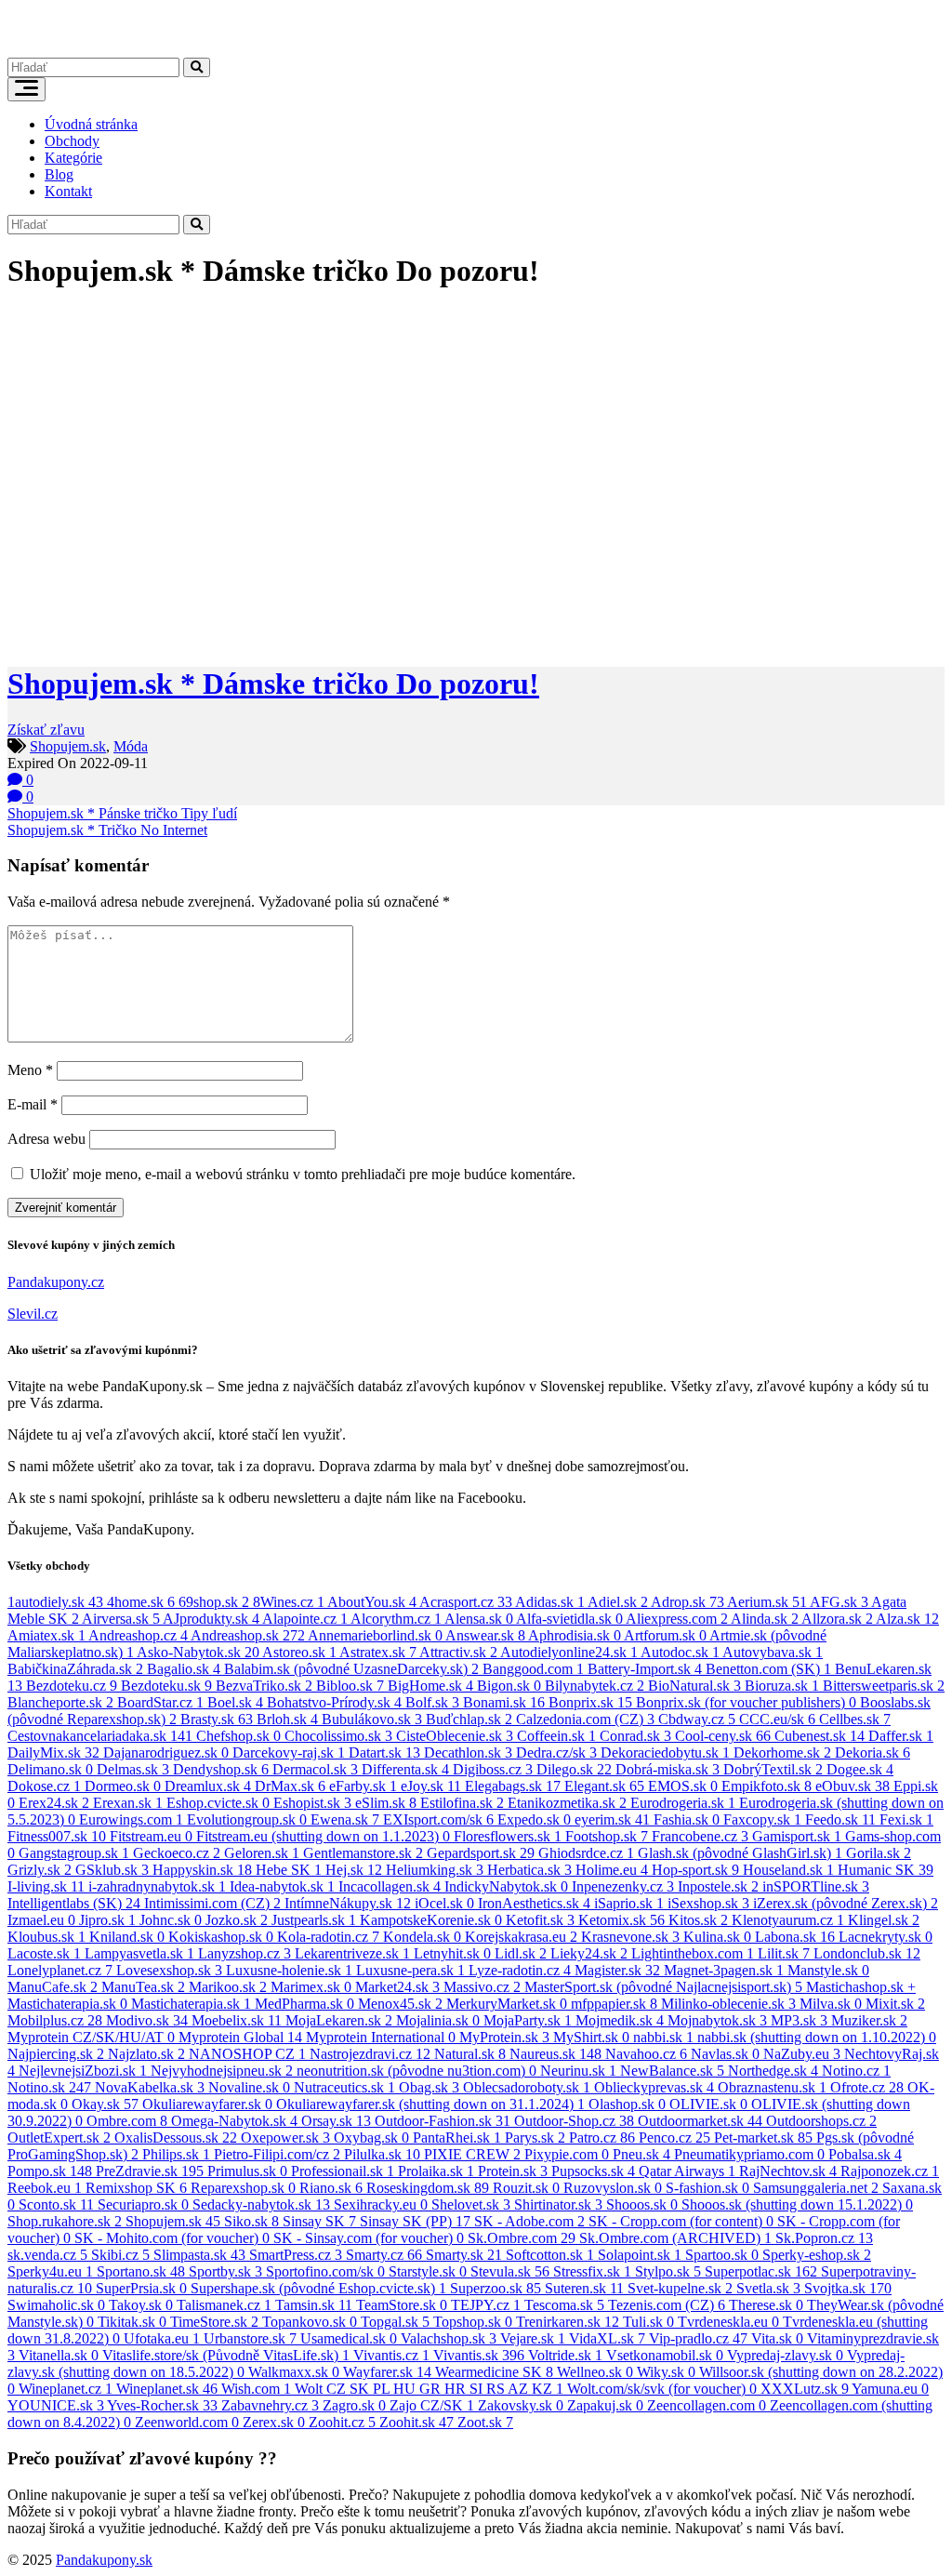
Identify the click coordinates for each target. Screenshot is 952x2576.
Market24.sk (397, 1987)
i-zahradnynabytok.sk (157, 1886)
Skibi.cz (120, 2255)
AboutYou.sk (372, 1602)
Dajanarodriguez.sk (166, 1753)
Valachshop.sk (449, 2338)
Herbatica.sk (529, 1870)
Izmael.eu (41, 1920)
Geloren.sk (262, 1853)
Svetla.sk (768, 2288)
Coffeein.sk (556, 1736)
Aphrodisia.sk (575, 1635)
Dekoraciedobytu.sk (665, 1753)
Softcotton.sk (550, 2255)
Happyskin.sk (202, 1870)
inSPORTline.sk (816, 1886)
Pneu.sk (641, 2154)
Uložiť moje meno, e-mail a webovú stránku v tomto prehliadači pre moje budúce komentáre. (303, 1174)
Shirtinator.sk (558, 2204)
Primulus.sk (247, 2171)
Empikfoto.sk (767, 1786)
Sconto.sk (56, 2204)
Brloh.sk (287, 1719)
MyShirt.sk (591, 2037)
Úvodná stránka (91, 124)
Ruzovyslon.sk (613, 2188)
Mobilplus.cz (55, 2020)
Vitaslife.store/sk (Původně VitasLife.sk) (226, 2355)
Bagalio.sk (184, 1669)
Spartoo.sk (722, 2255)
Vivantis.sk (479, 2355)
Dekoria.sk (873, 1753)
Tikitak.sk (132, 2322)
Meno (30, 1070)
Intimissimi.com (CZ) (212, 1903)
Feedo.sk (840, 1819)
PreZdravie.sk (150, 2171)
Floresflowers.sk (508, 1836)
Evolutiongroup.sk (247, 1819)
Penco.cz (674, 2138)
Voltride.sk (565, 2355)
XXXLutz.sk (805, 2389)
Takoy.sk (141, 2305)
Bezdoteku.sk (166, 1686)
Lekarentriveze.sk (352, 1953)
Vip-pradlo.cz (698, 2338)
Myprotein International (381, 2037)
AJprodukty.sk (211, 1619)
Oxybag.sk (371, 2138)
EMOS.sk (683, 1786)
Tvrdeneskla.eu (728, 2322)
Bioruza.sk (782, 1686)
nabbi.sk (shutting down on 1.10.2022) (817, 2037)
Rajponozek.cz (890, 2171)
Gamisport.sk (797, 1836)
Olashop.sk (627, 2104)
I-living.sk (46, 1886)
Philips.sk (176, 2154)
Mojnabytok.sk (717, 2020)
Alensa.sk (479, 1619)
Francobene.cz (700, 1836)
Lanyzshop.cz (245, 1953)
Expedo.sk (534, 1819)
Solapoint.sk (640, 2255)
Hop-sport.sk (695, 1870)
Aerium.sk (767, 1602)
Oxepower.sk (285, 2138)
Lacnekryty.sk (886, 1937)
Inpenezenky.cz (623, 1886)
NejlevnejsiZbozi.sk (83, 2071)
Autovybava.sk (773, 1652)
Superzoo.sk (496, 2288)
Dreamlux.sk (208, 1786)
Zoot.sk (485, 2422)
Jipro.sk (107, 1920)
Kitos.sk (698, 1920)
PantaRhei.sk (457, 2138)
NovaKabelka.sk (150, 2087)
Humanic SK (886, 1870)
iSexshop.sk (708, 1903)
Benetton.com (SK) (768, 1669)
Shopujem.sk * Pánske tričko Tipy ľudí (122, 813)
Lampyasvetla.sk (139, 1953)
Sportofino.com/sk (325, 2271)
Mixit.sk (895, 2004)
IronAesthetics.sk (534, 1903)
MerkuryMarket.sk (507, 2004)
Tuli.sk (648, 2322)
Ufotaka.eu (162, 2338)
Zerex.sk (274, 2422)
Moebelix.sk (237, 2020)
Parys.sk (535, 2138)
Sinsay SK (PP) (415, 2221)
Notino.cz (856, 2071)
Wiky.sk (666, 2372)
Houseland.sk (788, 1870)
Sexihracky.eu (381, 2204)
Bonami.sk (504, 1702)
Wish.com (256, 2389)
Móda (131, 746)
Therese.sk (766, 2305)
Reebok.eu (45, 2188)
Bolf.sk (432, 1702)
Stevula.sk (510, 2271)
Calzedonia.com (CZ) (585, 1719)
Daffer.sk (901, 1736)
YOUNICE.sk (56, 2405)
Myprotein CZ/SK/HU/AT (91, 2037)
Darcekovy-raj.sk (289, 1753)
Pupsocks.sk (593, 2171)
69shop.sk (214, 1602)
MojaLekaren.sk (339, 2020)
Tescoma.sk (564, 2305)
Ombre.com (127, 2121)
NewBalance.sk (672, 2071)
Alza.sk (907, 1619)
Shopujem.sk (68, 746)
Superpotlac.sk (761, 2271)
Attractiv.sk (458, 1652)
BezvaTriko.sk (264, 1686)
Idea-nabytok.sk (282, 1886)
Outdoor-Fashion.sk (443, 2121)
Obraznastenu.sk (772, 2087)
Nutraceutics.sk (344, 2087)
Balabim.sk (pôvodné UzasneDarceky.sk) (351, 1669)
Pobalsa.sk (865, 2154)
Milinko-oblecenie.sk (728, 2004)
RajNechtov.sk (788, 2171)
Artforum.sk (665, 1635)
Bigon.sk (509, 1686)
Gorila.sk (879, 1853)
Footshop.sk (607, 1836)
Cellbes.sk (855, 1719)
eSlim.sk (386, 1803)
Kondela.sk (422, 1937)
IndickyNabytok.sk (506, 1886)
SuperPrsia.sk (141, 2288)
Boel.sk (235, 1702)
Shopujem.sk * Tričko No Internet (107, 830)
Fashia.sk (687, 1819)
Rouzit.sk (526, 2188)
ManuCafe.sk (53, 1987)
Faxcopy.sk (762, 1819)
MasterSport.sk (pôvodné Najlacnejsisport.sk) (663, 1987)
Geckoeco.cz (177, 1853)
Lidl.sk (521, 1953)
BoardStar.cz (160, 1702)
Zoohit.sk (416, 2422)
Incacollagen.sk (390, 1886)
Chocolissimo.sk (338, 1736)
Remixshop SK (136, 2188)
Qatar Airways (687, 2171)
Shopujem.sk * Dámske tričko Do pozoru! (273, 684)
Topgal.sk (395, 2322)
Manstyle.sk (828, 1970)
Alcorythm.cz (396, 1619)
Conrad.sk (635, 1736)
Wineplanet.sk (167, 2389)
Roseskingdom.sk (428, 2188)
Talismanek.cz (224, 2305)
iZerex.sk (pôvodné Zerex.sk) (846, 1903)
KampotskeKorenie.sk (431, 1920)
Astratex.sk (378, 1652)
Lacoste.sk (44, 1953)
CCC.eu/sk (777, 1719)
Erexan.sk (128, 1803)
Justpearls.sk (314, 1920)
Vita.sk (777, 2338)
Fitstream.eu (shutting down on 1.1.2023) (323, 1836)
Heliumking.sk (435, 1870)
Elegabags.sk (513, 1786)
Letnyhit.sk (452, 1953)
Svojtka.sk (848, 2288)
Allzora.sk (837, 1619)
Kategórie (73, 158)
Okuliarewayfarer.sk (207, 2104)
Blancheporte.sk (60, 1702)
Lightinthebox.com (693, 1953)
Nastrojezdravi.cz (370, 2054)
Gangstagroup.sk (74, 1853)
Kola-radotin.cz (328, 1937)
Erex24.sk (54, 1803)
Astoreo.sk (299, 1652)
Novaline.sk (249, 2087)
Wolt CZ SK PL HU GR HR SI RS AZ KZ (429, 2389)
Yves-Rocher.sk (162, 2405)
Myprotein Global (240, 2037)
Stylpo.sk (668, 2271)
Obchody (72, 141)
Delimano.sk (50, 1769)
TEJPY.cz (486, 2305)
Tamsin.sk (314, 2305)
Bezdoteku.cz (72, 1686)
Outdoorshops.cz (821, 2121)
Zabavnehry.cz (270, 2405)
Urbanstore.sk (250, 2338)
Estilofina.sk (462, 1803)
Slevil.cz (33, 1314)
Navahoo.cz (646, 2054)
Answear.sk (485, 1635)
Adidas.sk (550, 1602)
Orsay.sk (336, 2121)
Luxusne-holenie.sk (289, 1970)
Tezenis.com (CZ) (667, 2305)
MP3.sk (799, 2020)
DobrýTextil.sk (773, 1769)
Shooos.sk (642, 2204)
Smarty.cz (384, 2255)
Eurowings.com (131, 1819)
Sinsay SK (319, 2221)
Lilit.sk (784, 1953)
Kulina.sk (717, 1937)
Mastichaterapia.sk (191, 2004)
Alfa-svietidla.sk (569, 1619)
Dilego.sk (574, 1769)
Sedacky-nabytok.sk (261, 2204)
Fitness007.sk (57, 1836)
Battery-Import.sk (645, 1669)
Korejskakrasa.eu (521, 1937)
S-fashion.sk (707, 2188)
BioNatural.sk (694, 1686)
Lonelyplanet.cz (60, 1970)
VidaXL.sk (607, 2338)
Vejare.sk (533, 2338)
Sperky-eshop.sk (817, 2255)
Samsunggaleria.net (816, 2188)
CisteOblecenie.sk (455, 1736)
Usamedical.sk (349, 2338)
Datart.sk (384, 1753)
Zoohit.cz (342, 2422)
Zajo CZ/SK (432, 2405)
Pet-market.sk (763, 2138)
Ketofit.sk (540, 1920)
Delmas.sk (133, 1769)
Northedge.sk (773, 2071)
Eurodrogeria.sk (683, 1803)
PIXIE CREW (472, 2154)
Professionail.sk (343, 2171)
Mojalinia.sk (438, 2020)
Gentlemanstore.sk (363, 1853)
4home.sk (141, 1602)
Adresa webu (46, 1139)
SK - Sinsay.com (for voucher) (369, 2238)
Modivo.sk (147, 2020)
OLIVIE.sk (708, 2104)
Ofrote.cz (867, 2087)
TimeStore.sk (214, 2322)
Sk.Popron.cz (824, 2238)
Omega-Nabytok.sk (234, 2121)
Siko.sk (251, 2221)
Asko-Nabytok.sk (198, 1652)
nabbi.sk (663, 2037)
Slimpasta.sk (199, 2255)
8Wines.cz (289, 1602)
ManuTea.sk (143, 1987)
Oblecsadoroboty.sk (527, 2087)
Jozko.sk (237, 1920)
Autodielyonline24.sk (569, 1652)
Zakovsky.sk (521, 2405)
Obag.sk (429, 2087)
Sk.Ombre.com (522, 2238)
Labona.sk (795, 1937)
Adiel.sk (618, 1602)
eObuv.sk (853, 1786)
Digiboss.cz (493, 1769)
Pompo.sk (50, 2171)
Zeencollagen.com (707, 2405)
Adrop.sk (688, 1602)
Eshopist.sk (312, 1803)
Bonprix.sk (590, 1702)
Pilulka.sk (382, 2154)
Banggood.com (533, 1669)
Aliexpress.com (677, 1619)
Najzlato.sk (146, 2054)
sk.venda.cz (47, 2255)
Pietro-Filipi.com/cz (277, 2154)
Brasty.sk (217, 1719)
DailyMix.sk (53, 1753)
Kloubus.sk (46, 1937)
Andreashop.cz (138, 1635)
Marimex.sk (311, 1987)
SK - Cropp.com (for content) (681, 2221)
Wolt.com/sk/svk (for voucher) (662, 2389)
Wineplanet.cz (66, 2389)
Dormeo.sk (123, 1786)
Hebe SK (289, 1870)
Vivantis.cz (391, 2355)
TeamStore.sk (402, 2305)
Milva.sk (831, 2004)
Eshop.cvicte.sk (218, 1803)
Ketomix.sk (621, 1920)
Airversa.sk (121, 1619)
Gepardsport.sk (481, 1853)
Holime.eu (612, 1870)
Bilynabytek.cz (595, 1686)
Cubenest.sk (820, 1736)
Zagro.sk (354, 2405)
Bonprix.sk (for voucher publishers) (746, 1702)
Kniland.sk (127, 1937)
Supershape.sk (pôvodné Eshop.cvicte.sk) (318, 2288)
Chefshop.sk (238, 1736)
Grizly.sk (40, 1870)
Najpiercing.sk (56, 2054)
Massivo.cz (482, 1987)
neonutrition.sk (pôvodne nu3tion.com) (416, 2071)
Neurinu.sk (578, 2071)
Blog (59, 174)
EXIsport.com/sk (438, 1819)
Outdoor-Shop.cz (574, 2121)
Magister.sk (617, 1970)
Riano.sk (331, 2188)
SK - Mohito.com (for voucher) (172, 2238)
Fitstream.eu (151, 1836)
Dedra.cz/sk (556, 1753)
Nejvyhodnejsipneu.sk (222, 2071)
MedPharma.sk (304, 2004)
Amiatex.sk (46, 1635)
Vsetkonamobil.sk (665, 2355)
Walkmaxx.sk (294, 2372)
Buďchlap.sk (469, 1719)
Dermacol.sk (315, 1769)
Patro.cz (602, 2138)
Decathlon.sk (468, 1753)
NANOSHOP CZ (247, 2054)
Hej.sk (354, 1870)
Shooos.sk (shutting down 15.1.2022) (797, 2204)
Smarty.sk (464, 2255)
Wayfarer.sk (387, 2372)
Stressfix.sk (592, 2271)
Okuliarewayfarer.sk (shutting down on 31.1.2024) (430, 2104)
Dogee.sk (860, 1769)
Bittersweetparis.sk (884, 1686)
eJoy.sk (431, 1786)
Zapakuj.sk (605, 2405)
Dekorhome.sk (782, 1753)
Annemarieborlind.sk (375, 1635)
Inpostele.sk (718, 1886)
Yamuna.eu (890, 2389)
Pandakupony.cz (56, 1282)
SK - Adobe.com (529, 2221)
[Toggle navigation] (26, 89)
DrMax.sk (290, 1786)
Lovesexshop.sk (169, 1970)
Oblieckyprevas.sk (654, 2087)
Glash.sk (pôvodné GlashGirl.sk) (740, 1853)
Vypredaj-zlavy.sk (785, 2355)
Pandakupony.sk (104, 2560)
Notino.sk (49, 2087)
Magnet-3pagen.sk (724, 1970)
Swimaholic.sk (56, 2305)
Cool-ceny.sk (723, 1736)
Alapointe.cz (305, 1619)
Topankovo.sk (310, 2322)
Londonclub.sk (867, 1953)
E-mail (33, 1104)
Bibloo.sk (350, 1686)
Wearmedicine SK (494, 2372)
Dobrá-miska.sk (668, 1769)
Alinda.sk (765, 1619)
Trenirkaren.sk (568, 2322)
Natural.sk (470, 2054)
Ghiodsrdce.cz (586, 1853)
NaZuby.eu (802, 2054)
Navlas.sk (725, 2054)
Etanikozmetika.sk (567, 1803)
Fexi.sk (906, 1819)
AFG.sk (839, 1602)
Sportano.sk (141, 2271)
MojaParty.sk (528, 2020)
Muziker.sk (869, 2020)
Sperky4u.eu (50, 2271)
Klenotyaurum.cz (788, 1920)
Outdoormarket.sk (700, 2121)
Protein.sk (513, 2171)
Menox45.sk (400, 2004)
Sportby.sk (225, 2271)
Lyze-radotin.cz (520, 1970)
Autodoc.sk (680, 1652)
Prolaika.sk (436, 2171)
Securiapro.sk (143, 2204)
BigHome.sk (430, 1686)
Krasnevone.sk (630, 1937)
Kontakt (68, 191)
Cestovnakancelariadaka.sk (100, 1736)
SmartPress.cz (296, 2255)
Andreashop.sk (248, 1635)
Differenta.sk (405, 1769)
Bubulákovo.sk (372, 1719)
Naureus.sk (555, 2054)
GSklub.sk (112, 1870)
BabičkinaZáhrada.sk (75, 1669)
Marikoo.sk (228, 1987)
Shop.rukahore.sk (65, 2221)
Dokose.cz (44, 1786)
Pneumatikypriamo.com (749, 2154)
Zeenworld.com (187, 2422)
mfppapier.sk (614, 2004)
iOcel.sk (444, 1903)
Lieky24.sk (589, 1953)
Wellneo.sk (595, 2372)
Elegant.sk (604, 1786)
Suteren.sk (584, 2288)
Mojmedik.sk (620, 2020)
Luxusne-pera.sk (410, 1970)
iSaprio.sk (629, 1903)
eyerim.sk (612, 1819)
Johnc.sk (171, 1920)
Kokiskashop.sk (221, 1937)
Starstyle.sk (428, 2271)
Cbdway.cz (697, 1719)
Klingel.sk (884, 1920)
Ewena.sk (345, 1819)
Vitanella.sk (59, 2355)
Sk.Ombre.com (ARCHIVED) (675, 2238)
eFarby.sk (363, 1786)
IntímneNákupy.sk (348, 1903)
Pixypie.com (567, 2154)
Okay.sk (105, 2104)
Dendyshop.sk (221, 1769)
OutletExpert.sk (59, 2138)
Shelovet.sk (471, 2204)
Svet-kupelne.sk (680, 2288)
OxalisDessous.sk (176, 2138)
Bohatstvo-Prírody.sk (334, 1702)
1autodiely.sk (55, 1602)
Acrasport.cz (466, 1602)
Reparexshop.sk (243, 2188)
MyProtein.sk (504, 2037)
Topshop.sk (473, 2322)
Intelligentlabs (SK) (74, 1903)
